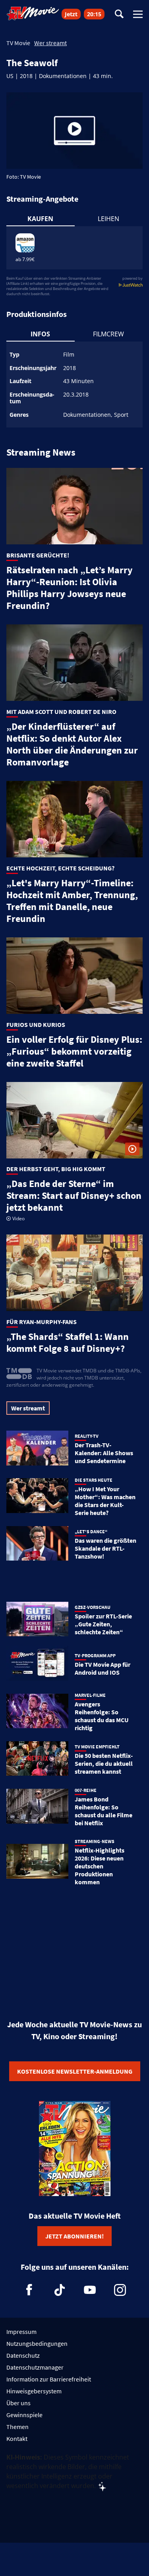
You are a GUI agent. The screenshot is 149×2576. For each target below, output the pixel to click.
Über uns (18, 2403)
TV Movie (18, 43)
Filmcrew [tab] (108, 334)
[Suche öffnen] (119, 14)
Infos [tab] (40, 334)
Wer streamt (50, 43)
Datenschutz (23, 2355)
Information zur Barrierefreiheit (49, 2379)
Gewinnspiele (24, 2415)
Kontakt (17, 2439)
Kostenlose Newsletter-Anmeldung (75, 2071)
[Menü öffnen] (138, 14)
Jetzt (71, 14)
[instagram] (120, 2290)
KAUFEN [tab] (40, 219)
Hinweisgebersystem (34, 2391)
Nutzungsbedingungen (37, 2343)
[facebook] (29, 2290)
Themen (17, 2427)
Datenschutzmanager (35, 2367)
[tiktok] (60, 2290)
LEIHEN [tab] (108, 219)
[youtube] (90, 2290)
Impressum (21, 2332)
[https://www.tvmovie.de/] (33, 13)
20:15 (94, 14)
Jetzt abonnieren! (74, 2236)
